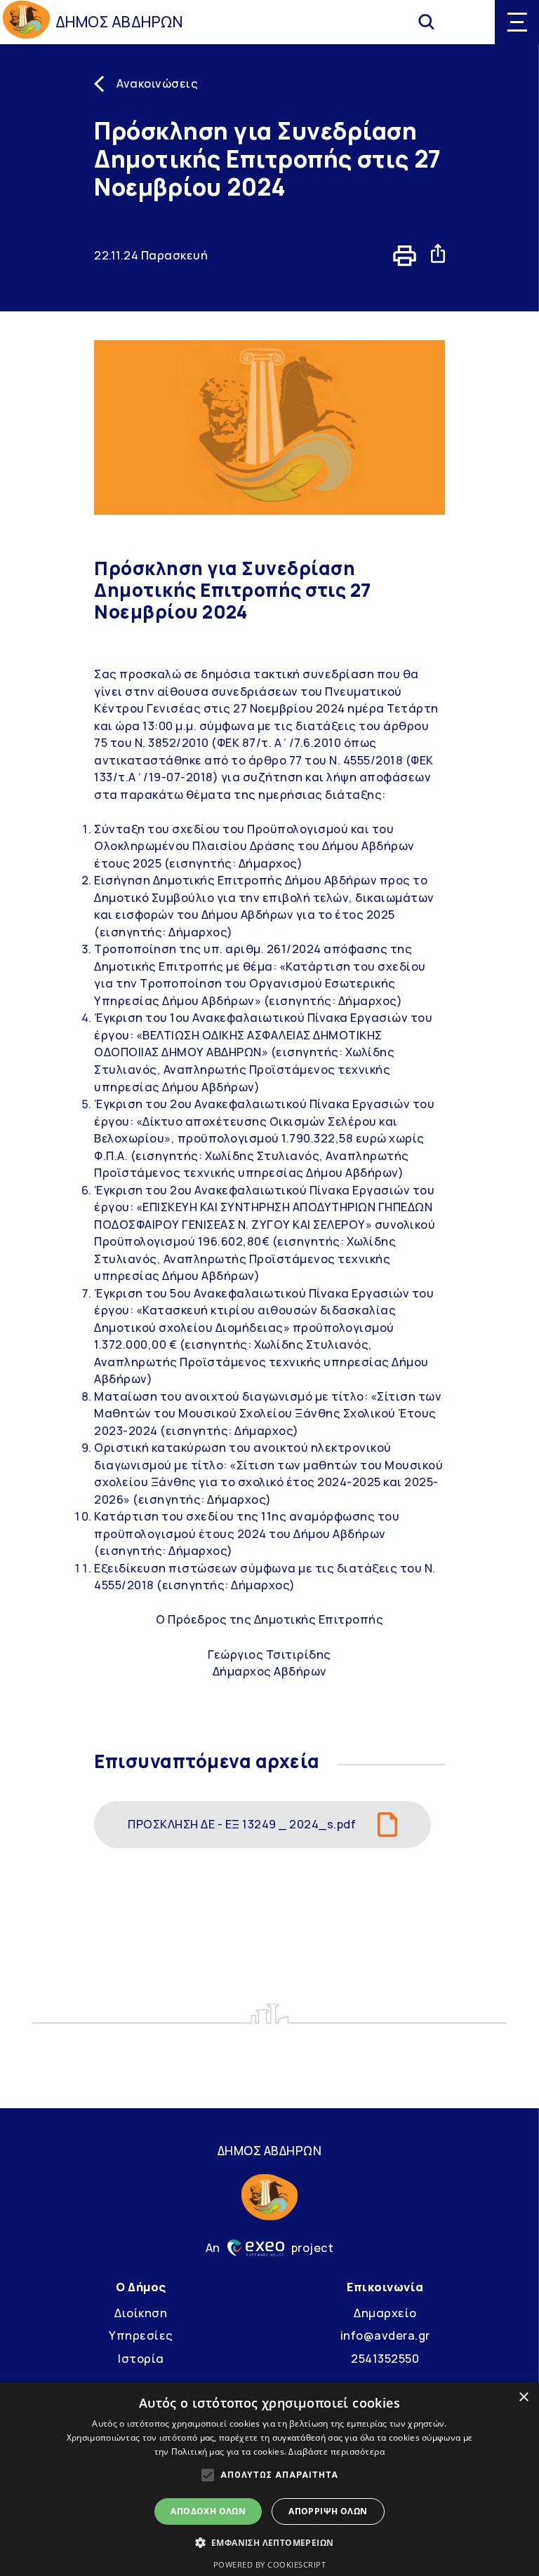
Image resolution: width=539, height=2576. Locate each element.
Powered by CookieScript (270, 2564)
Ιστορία (141, 2359)
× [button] (523, 2398)
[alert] (269, 2479)
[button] (270, 2542)
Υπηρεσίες (141, 2335)
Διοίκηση (141, 2313)
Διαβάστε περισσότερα (337, 2452)
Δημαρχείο (385, 2313)
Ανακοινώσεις (157, 83)
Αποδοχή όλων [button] (208, 2511)
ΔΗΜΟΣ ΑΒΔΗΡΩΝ (119, 22)
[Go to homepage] (26, 22)
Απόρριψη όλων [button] (328, 2511)
